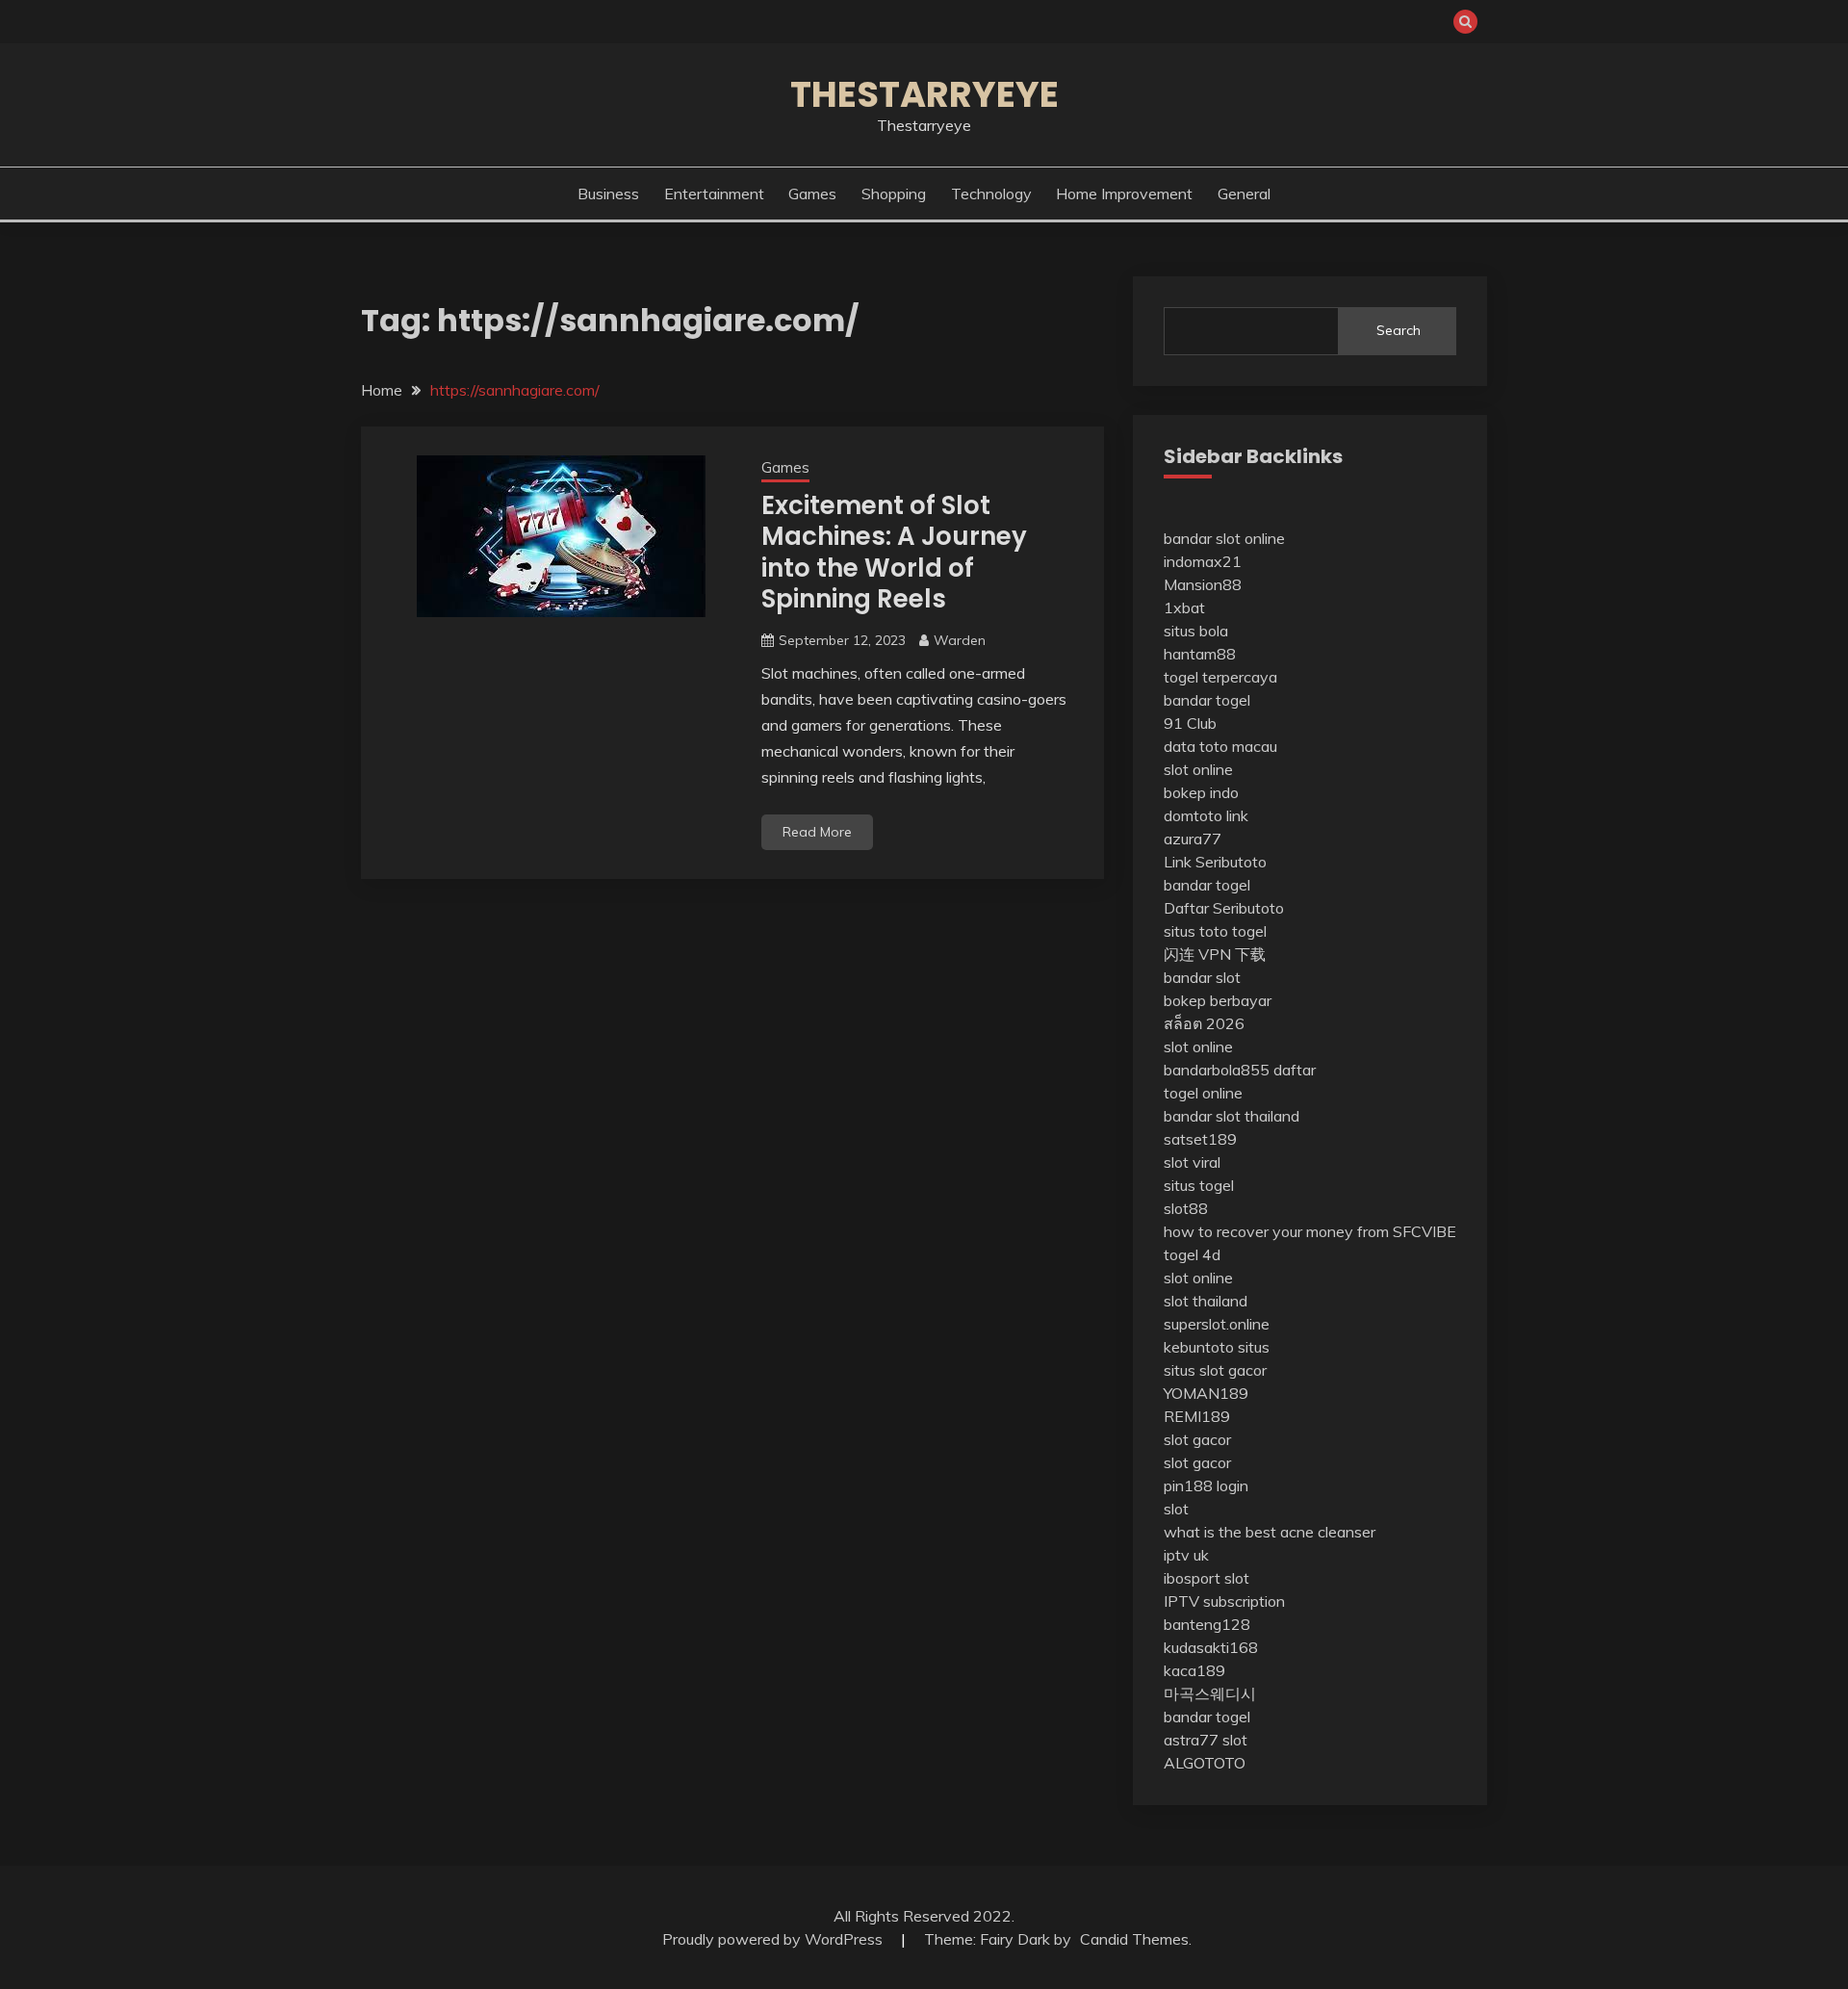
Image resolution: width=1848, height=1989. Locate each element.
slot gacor (1197, 1439)
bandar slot (1202, 977)
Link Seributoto (1215, 862)
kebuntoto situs (1217, 1347)
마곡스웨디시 (1210, 1693)
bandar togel (1207, 700)
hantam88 (1200, 654)
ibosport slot (1206, 1578)
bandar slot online (1224, 538)
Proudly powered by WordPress (774, 1939)
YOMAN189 (1206, 1393)
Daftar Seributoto (1224, 908)
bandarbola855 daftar (1240, 1070)
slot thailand (1206, 1301)
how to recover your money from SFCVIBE (1310, 1231)
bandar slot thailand (1232, 1116)
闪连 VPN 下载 (1215, 954)
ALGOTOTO (1205, 1763)
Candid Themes (1134, 1939)
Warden (960, 640)
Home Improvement (1124, 194)
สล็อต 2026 (1204, 1023)
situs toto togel (1215, 931)
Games (812, 194)
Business (608, 194)
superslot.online (1217, 1324)
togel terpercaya (1220, 677)
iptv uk (1186, 1555)
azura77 (1193, 839)
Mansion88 (1203, 584)
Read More (817, 832)
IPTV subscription (1224, 1601)
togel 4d (1192, 1254)
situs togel (1199, 1185)
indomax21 (1203, 561)
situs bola (1196, 631)
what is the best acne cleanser (1270, 1532)
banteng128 (1207, 1624)
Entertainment (714, 194)
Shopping (894, 194)
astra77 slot (1206, 1740)
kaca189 (1194, 1670)
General (1244, 194)
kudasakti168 (1211, 1647)
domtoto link (1206, 815)
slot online (1198, 769)
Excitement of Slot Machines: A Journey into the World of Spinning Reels (894, 553)
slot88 (1186, 1208)
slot (1176, 1509)
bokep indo (1201, 792)
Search (1399, 330)
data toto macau (1220, 746)
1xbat (1184, 607)
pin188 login (1206, 1485)
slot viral (1192, 1162)
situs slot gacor (1215, 1370)
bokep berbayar (1218, 1000)
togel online (1203, 1093)
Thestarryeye (924, 94)
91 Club (1190, 723)
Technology (991, 194)
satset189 (1200, 1139)
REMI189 (1197, 1416)
